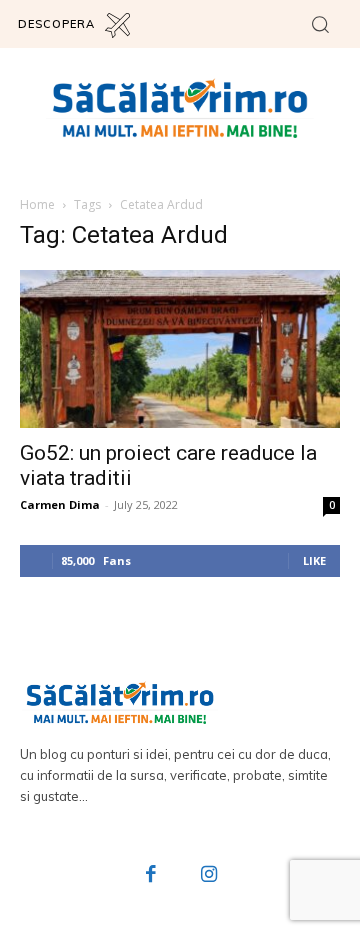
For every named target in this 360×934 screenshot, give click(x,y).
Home (37, 204)
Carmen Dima (60, 504)
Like (314, 560)
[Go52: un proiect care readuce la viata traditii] (180, 349)
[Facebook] (152, 876)
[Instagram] (209, 876)
